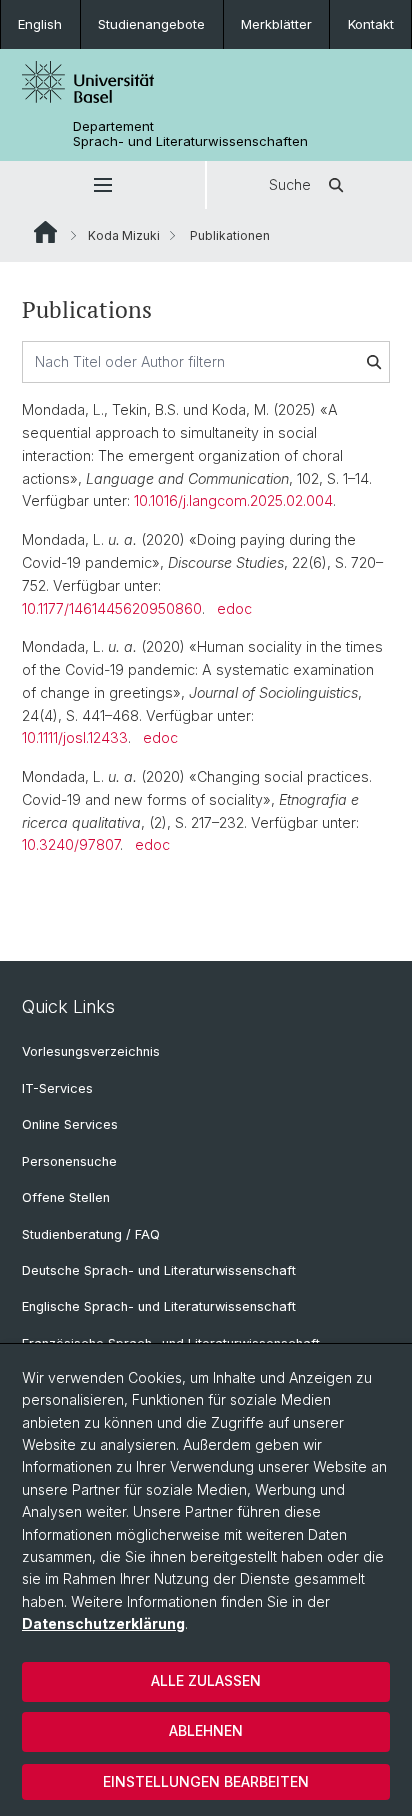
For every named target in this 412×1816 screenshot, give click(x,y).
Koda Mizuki (124, 235)
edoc (234, 608)
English (40, 24)
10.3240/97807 (71, 844)
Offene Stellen (66, 1197)
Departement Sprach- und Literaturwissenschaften (190, 134)
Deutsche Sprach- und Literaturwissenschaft (159, 1270)
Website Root (45, 232)
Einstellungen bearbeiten (206, 1781)
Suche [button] (290, 184)
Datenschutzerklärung (103, 1623)
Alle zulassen (206, 1680)
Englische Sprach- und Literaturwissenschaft (159, 1306)
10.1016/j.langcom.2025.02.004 (233, 500)
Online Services (70, 1124)
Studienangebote (151, 24)
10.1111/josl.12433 (75, 737)
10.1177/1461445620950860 (112, 608)
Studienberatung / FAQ (91, 1234)
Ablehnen (206, 1730)
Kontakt (371, 24)
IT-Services (57, 1088)
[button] (102, 185)
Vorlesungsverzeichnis (91, 1051)
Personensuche (69, 1161)
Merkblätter (276, 24)
